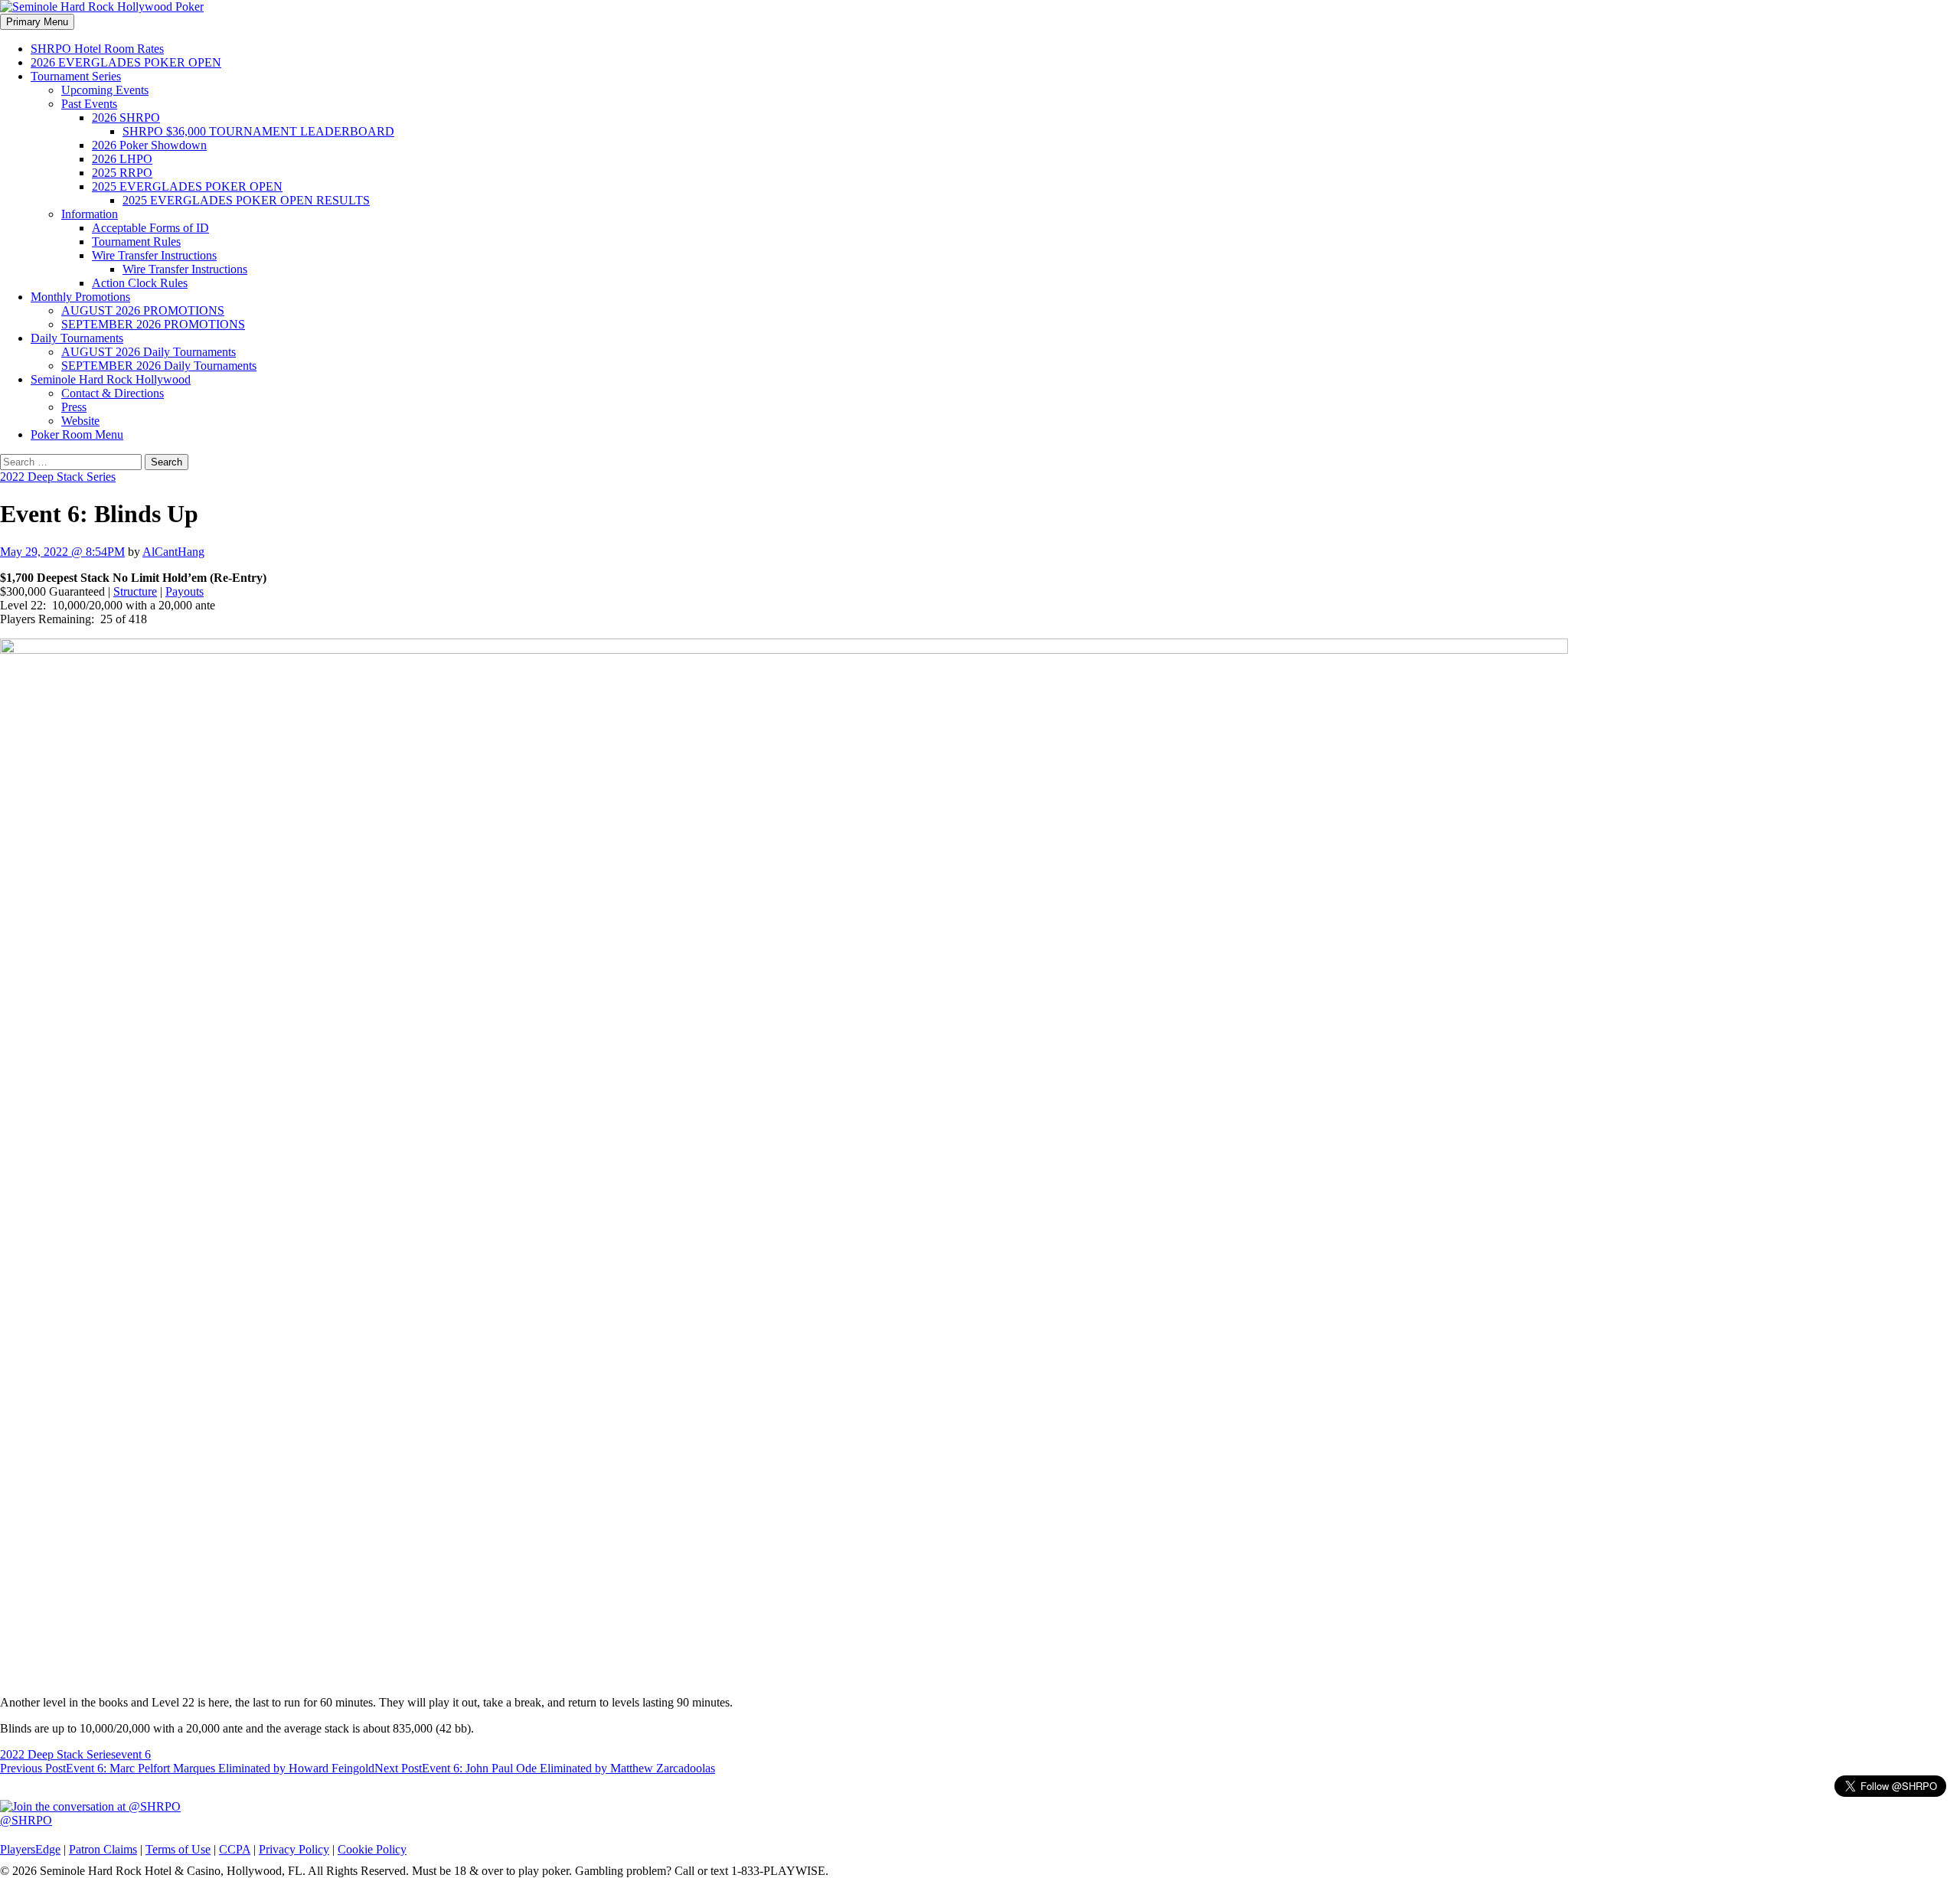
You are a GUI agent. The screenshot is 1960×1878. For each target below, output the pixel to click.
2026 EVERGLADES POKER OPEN (126, 62)
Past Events (89, 104)
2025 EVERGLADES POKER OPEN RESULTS (246, 200)
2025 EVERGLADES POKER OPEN (187, 186)
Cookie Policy (372, 1849)
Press (74, 407)
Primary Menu (37, 22)
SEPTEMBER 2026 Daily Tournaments (159, 366)
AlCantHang (173, 552)
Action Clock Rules (140, 283)
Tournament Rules (136, 242)
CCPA (235, 1849)
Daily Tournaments (77, 338)
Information (90, 214)
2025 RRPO (122, 173)
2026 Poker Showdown (149, 145)
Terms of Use (178, 1849)
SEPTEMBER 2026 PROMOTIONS (153, 324)
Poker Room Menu (77, 434)
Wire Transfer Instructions (154, 255)
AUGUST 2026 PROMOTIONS (143, 310)
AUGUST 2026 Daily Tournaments (149, 352)
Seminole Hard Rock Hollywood (111, 379)
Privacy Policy (294, 1849)
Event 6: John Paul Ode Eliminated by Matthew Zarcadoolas (545, 1768)
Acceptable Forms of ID (150, 228)
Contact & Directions (113, 393)
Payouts (185, 591)
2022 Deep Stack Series (58, 477)
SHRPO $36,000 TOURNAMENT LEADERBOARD (258, 131)
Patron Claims (103, 1849)
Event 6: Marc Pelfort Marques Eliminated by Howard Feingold (187, 1768)
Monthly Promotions (80, 297)
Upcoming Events (105, 90)
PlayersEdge (30, 1849)
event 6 (133, 1754)
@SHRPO (26, 1820)
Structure (135, 591)
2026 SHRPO (126, 118)
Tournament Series (76, 76)
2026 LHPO (122, 159)
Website (80, 421)
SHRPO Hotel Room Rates (97, 49)
